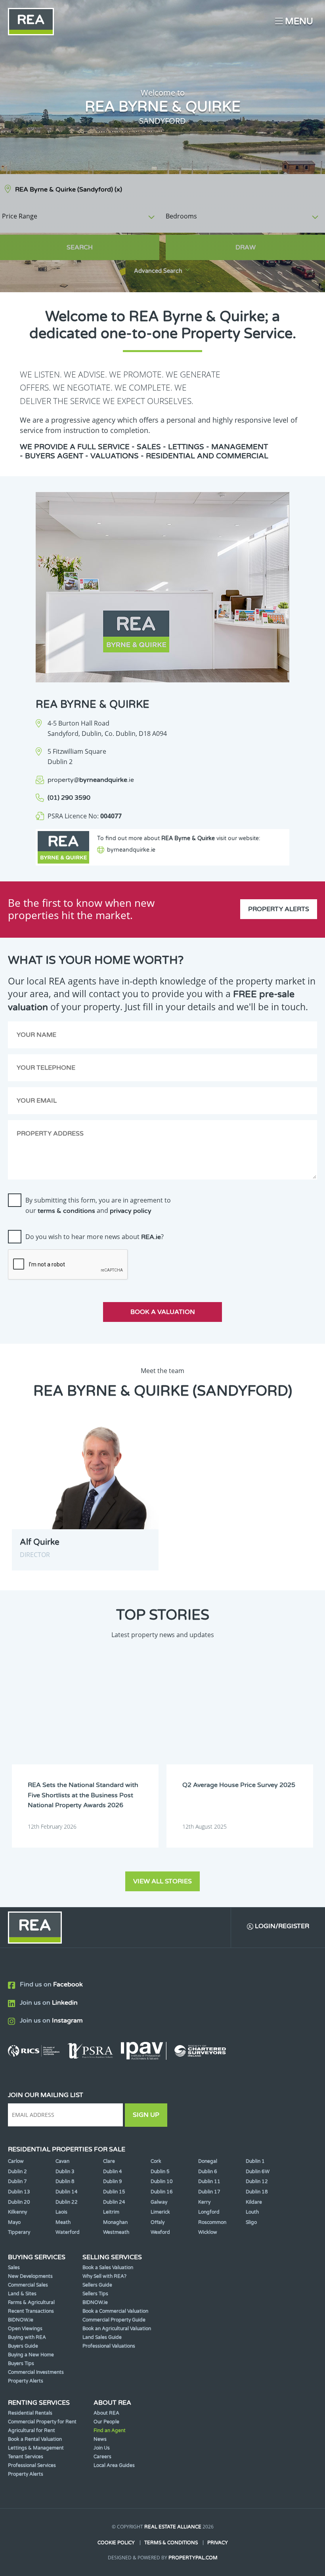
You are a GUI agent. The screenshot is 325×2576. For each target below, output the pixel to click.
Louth (252, 2212)
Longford (209, 2212)
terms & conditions (66, 1211)
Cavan (62, 2161)
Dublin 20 (19, 2202)
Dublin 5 (160, 2172)
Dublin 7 (17, 2181)
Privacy (218, 2543)
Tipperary (19, 2232)
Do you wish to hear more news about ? (95, 1237)
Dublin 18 (257, 2192)
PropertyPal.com (193, 2558)
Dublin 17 (209, 2192)
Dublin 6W (258, 2172)
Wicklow (208, 2232)
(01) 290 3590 (69, 798)
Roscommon (212, 2222)
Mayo (14, 2222)
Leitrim (111, 2212)
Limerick (160, 2212)
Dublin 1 (255, 2161)
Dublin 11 (209, 2181)
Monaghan (115, 2222)
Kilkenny (17, 2212)
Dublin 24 (114, 2202)
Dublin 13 (19, 2192)
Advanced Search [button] (158, 271)
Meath (63, 2222)
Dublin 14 (67, 2192)
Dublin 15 (114, 2192)
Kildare (254, 2202)
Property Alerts (279, 909)
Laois (61, 2212)
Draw (246, 247)
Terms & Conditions (171, 2543)
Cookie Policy (116, 2543)
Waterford (68, 2232)
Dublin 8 (65, 2181)
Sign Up (146, 2115)
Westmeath (116, 2232)
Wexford (160, 2232)
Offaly (158, 2222)
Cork (156, 2161)
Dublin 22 (67, 2202)
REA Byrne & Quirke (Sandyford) (69, 190)
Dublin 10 (162, 2181)
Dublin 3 (65, 2172)
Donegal (208, 2161)
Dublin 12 (257, 2181)
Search (80, 247)
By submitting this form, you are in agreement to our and (98, 1205)
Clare (109, 2161)
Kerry (204, 2202)
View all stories (162, 1881)
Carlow (16, 2161)
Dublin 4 (113, 2172)
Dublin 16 (162, 2192)
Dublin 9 (113, 2181)
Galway (159, 2202)
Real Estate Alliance (173, 2527)
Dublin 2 (17, 2172)
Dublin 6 (208, 2172)
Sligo (251, 2222)
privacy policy (131, 1211)
